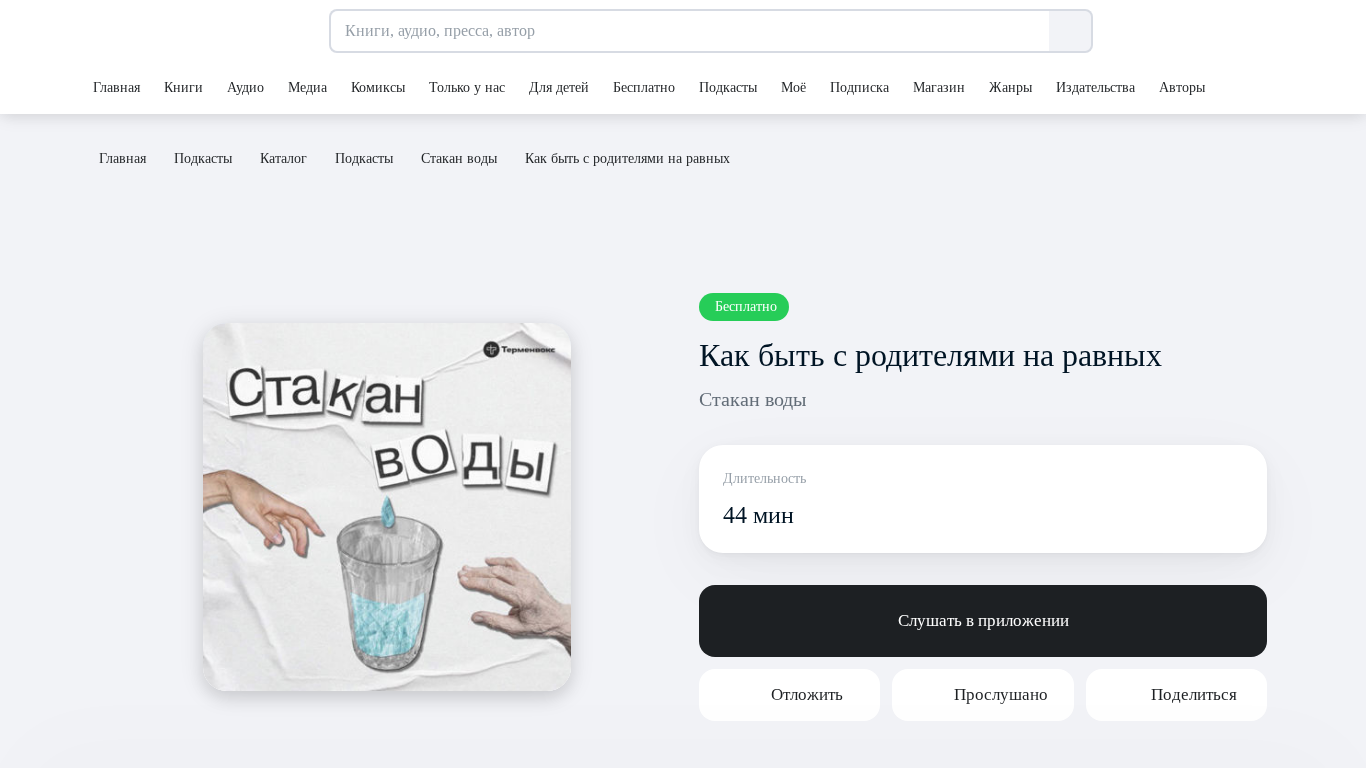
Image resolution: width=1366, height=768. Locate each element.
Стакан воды (752, 399)
